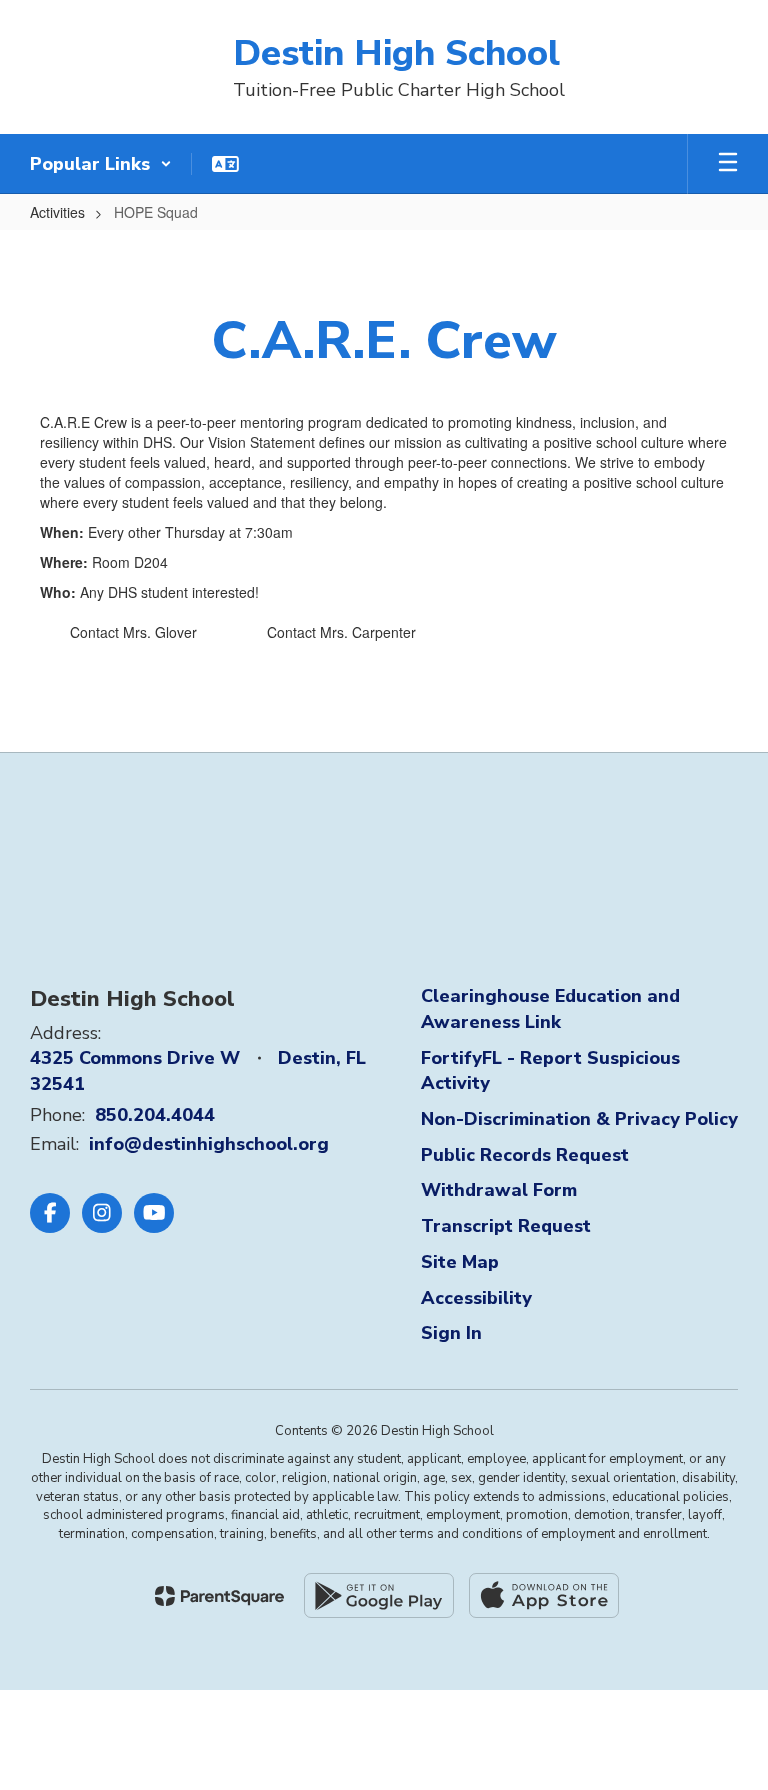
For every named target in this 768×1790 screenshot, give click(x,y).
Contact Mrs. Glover (133, 632)
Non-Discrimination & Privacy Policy (579, 1119)
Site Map (460, 1262)
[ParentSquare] (219, 1596)
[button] (101, 164)
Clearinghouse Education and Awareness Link (550, 1009)
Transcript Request (506, 1226)
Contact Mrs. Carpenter (341, 632)
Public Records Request (525, 1155)
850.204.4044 (155, 1115)
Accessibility (476, 1298)
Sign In (451, 1333)
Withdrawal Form (499, 1190)
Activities (57, 212)
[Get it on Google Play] (379, 1595)
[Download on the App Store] (544, 1595)
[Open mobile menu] (728, 164)
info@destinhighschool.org (209, 1144)
